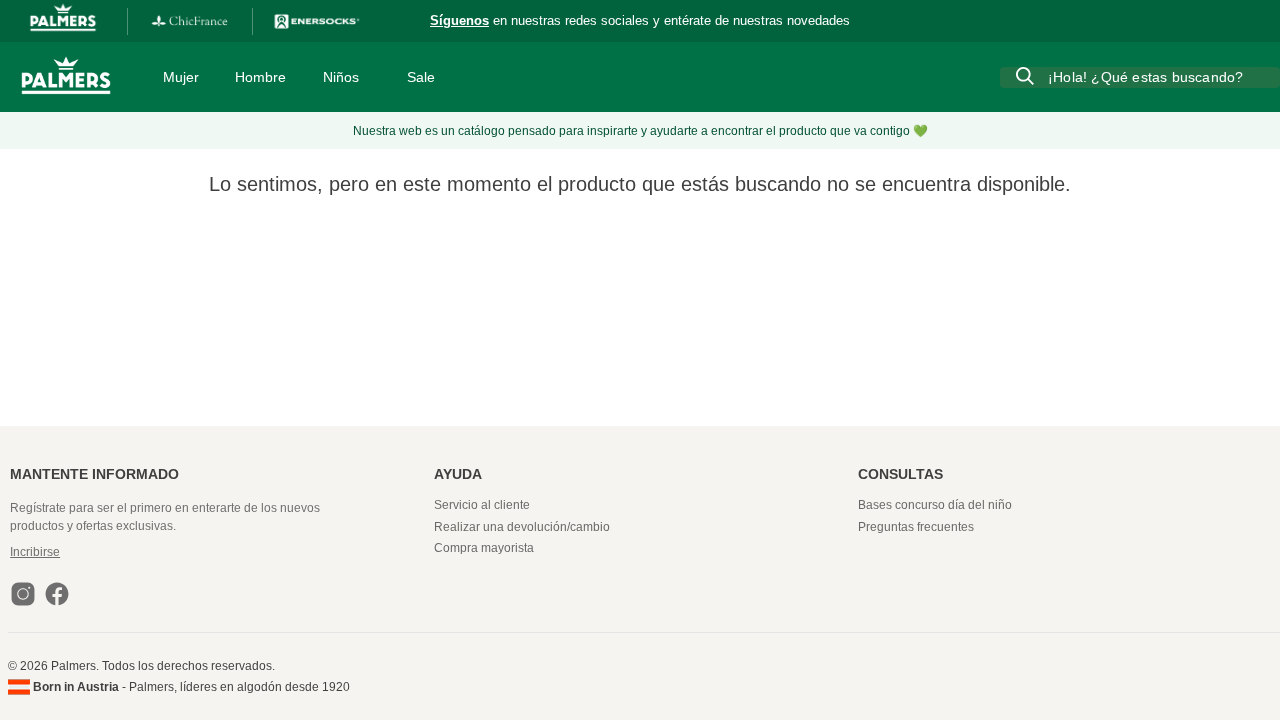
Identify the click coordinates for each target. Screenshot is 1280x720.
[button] (220, 552)
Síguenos (459, 20)
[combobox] (1140, 77)
